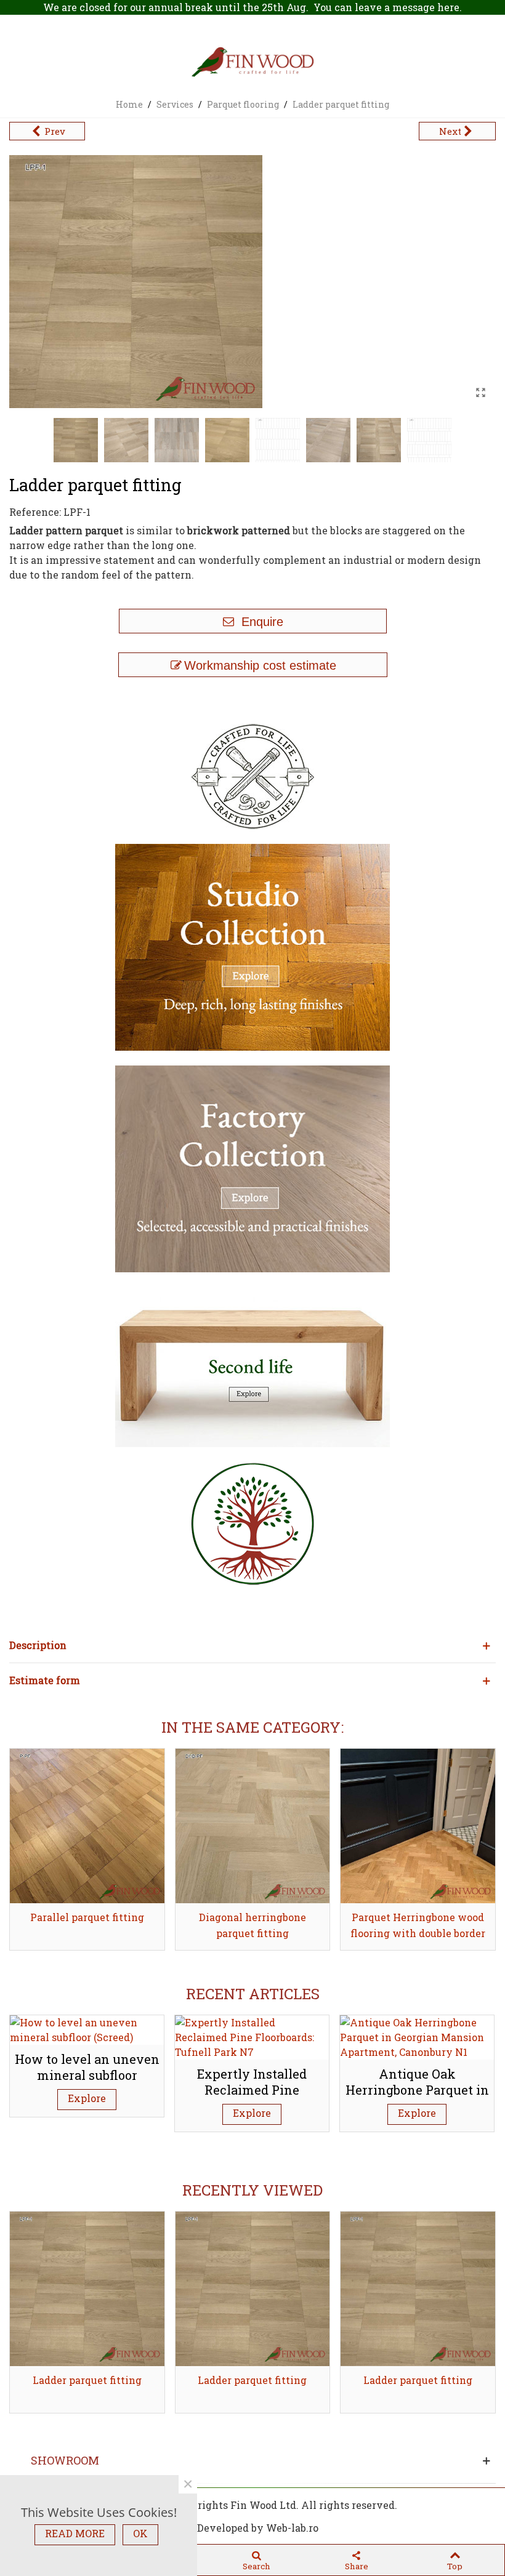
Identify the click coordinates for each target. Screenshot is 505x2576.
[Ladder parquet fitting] (480, 393)
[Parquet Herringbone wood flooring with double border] (418, 1826)
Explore (87, 2098)
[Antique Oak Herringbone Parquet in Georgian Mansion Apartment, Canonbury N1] (417, 2036)
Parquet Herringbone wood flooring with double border (418, 1925)
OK (140, 2533)
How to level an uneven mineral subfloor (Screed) (87, 2075)
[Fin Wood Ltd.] (252, 63)
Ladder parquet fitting (87, 2380)
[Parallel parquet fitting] (87, 1826)
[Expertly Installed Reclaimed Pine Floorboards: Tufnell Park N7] (252, 2036)
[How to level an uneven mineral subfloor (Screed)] (87, 2028)
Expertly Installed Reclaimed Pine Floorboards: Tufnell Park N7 (252, 2098)
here (448, 7)
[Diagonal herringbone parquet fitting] (253, 1826)
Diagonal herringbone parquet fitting (252, 1925)
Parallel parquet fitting (87, 1917)
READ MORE (75, 2533)
